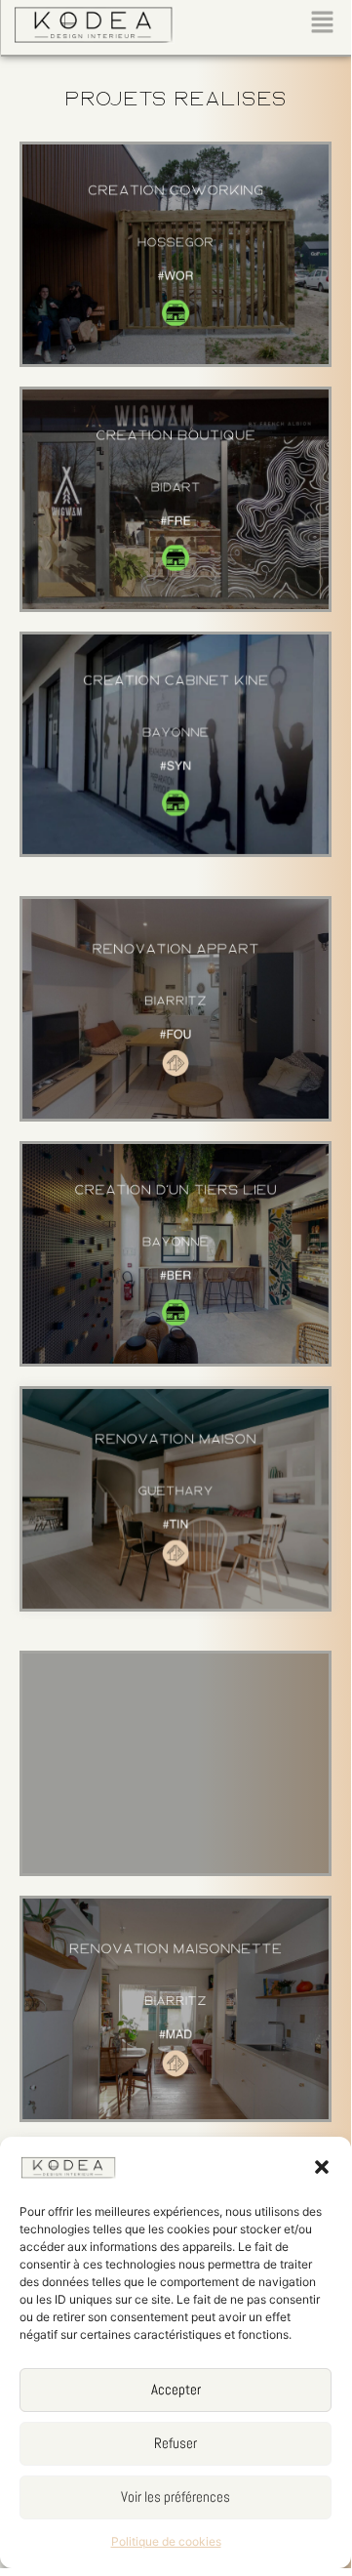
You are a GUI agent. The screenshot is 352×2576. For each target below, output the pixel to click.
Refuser (176, 2443)
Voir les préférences (176, 2496)
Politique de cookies (166, 2541)
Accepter (176, 2389)
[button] (322, 2167)
